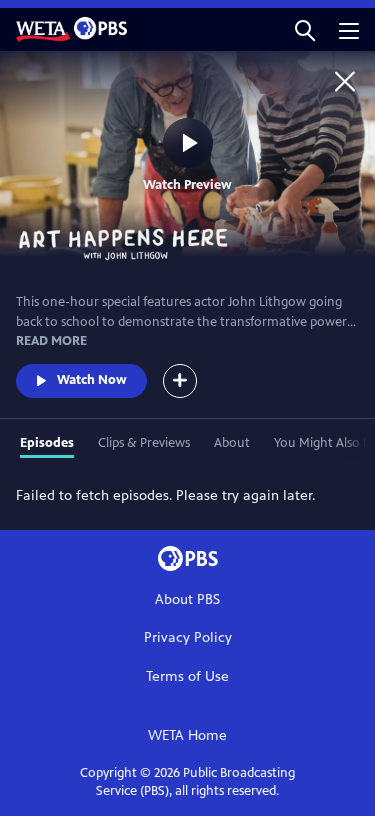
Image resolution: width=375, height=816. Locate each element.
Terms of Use (187, 676)
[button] (305, 29)
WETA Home (187, 735)
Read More (51, 341)
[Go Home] (345, 81)
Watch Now (92, 380)
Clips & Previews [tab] (144, 443)
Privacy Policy (188, 637)
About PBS (187, 599)
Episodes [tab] (47, 443)
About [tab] (232, 443)
